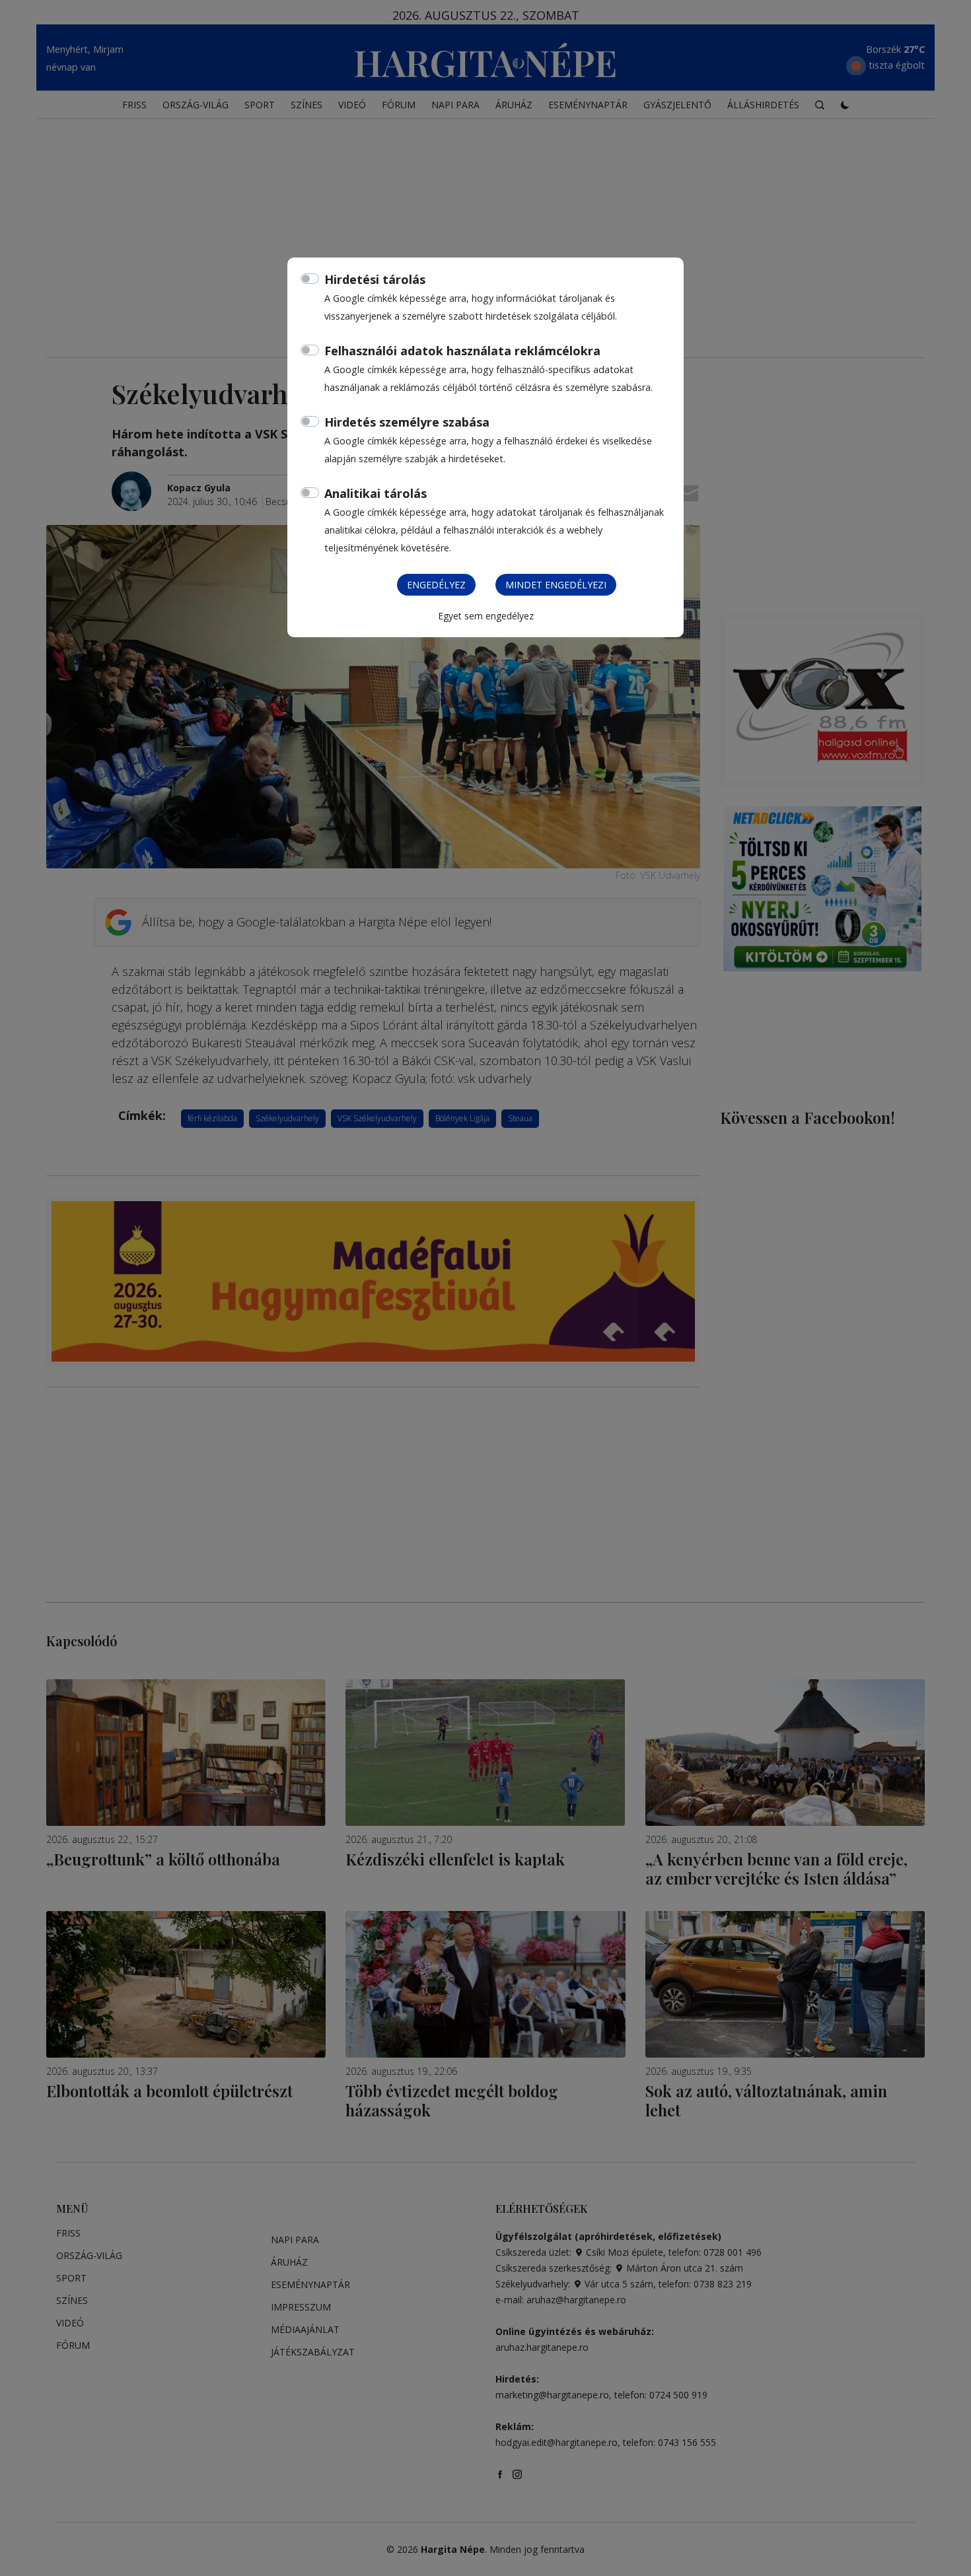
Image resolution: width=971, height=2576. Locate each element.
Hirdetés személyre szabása (407, 422)
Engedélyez (436, 585)
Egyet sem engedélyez (486, 616)
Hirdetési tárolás (375, 279)
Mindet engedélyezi (556, 585)
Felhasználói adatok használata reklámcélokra (462, 351)
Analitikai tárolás (376, 493)
